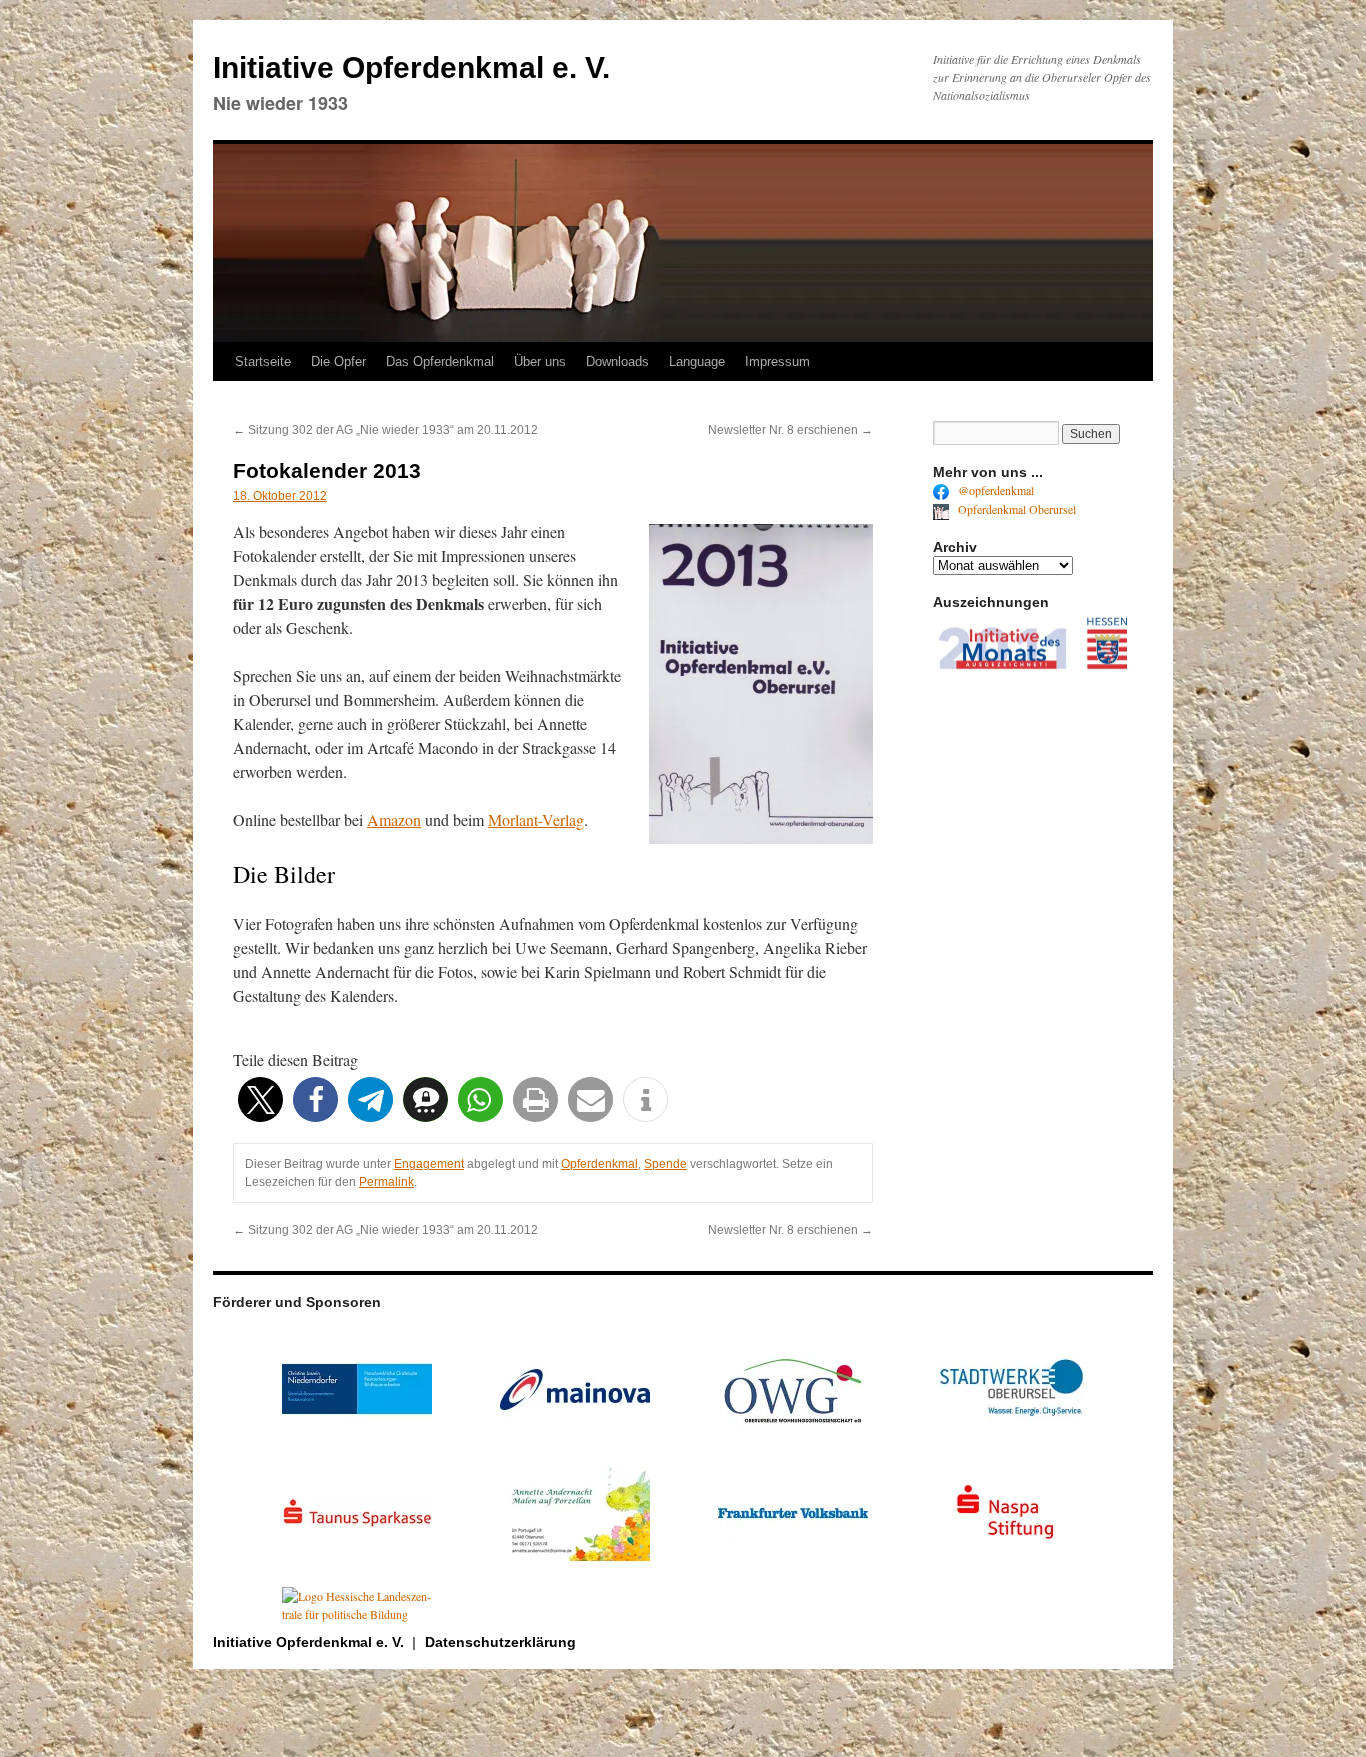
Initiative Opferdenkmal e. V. (411, 67)
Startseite (263, 361)
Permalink (386, 1182)
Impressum (777, 361)
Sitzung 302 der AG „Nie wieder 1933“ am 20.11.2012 (385, 430)
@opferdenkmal (994, 490)
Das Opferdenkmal (440, 361)
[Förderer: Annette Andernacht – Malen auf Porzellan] (575, 1558)
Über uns (540, 361)
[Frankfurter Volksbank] (793, 1558)
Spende (665, 1164)
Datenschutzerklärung (500, 1642)
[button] (260, 1099)
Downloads (617, 361)
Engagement (429, 1164)
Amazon (394, 819)
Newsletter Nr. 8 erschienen (790, 430)
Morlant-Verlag (536, 819)
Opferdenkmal (599, 1164)
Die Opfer (338, 361)
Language (697, 361)
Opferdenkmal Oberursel (1015, 509)
